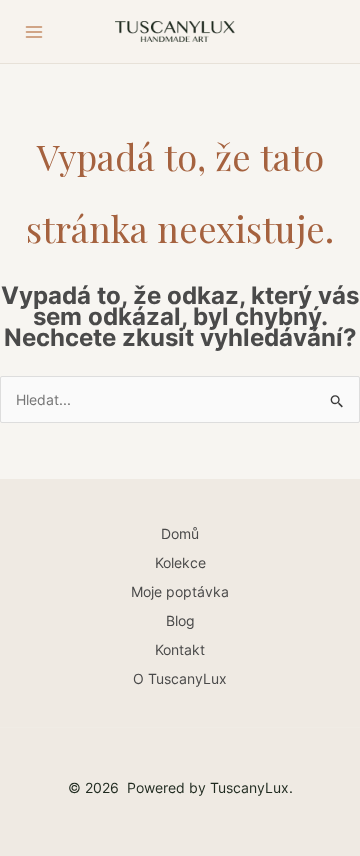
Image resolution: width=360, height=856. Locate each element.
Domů (180, 533)
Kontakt (180, 649)
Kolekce (180, 562)
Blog (180, 620)
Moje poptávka (180, 591)
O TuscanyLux (180, 678)
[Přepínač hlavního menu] (34, 32)
